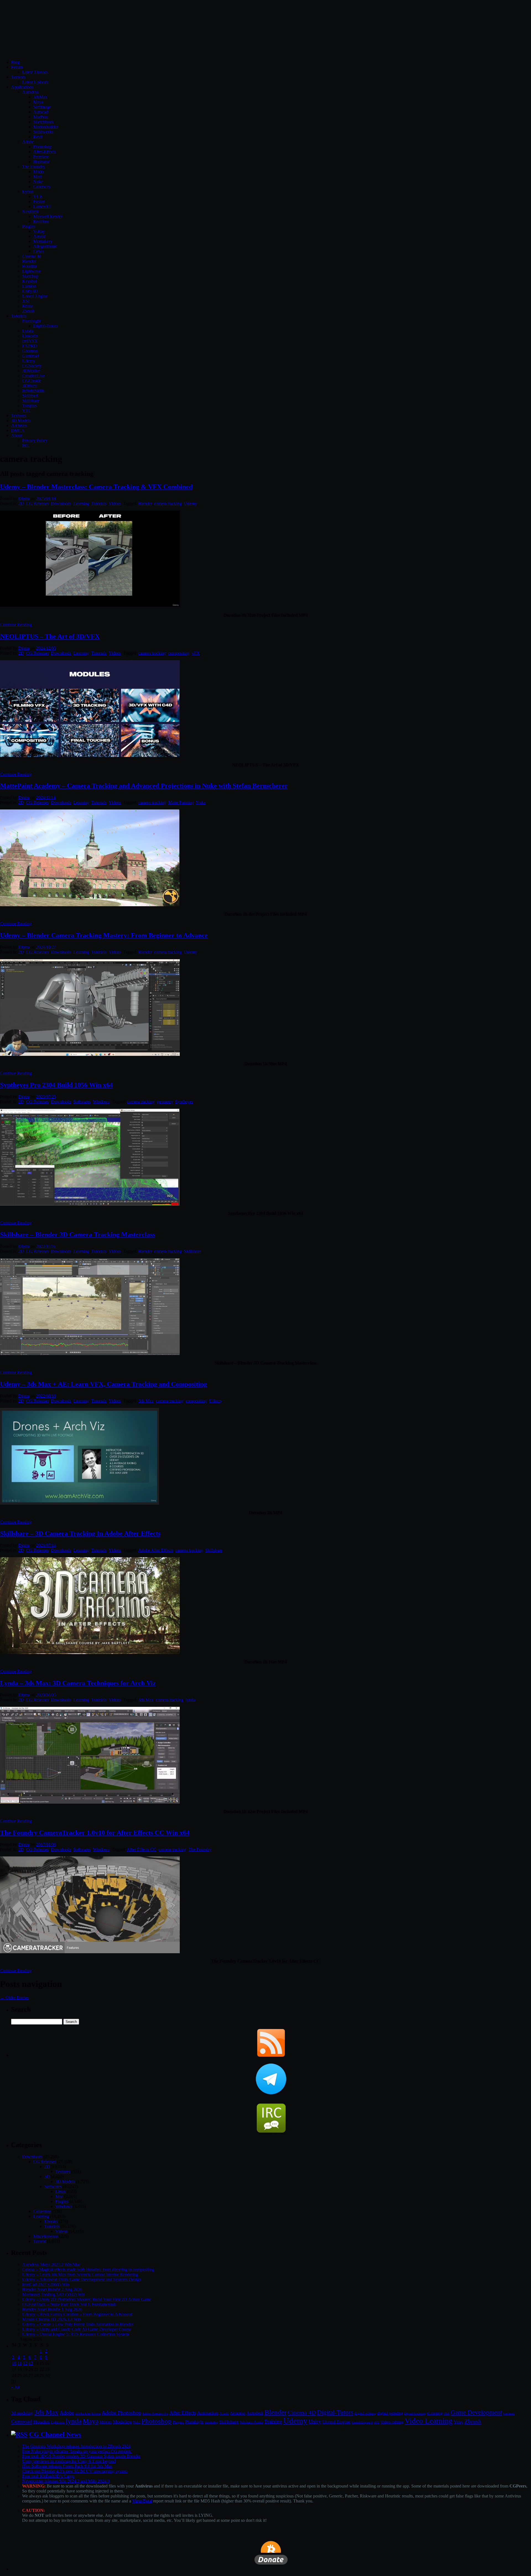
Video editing (392, 2422)
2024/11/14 (46, 797)
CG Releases (37, 503)
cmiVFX (30, 341)
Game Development (476, 2412)
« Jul (15, 2387)
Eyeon (28, 192)
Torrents (18, 77)
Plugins (29, 226)
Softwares (82, 1102)
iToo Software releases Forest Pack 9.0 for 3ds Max (67, 2466)
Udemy (29, 361)
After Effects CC (141, 1849)
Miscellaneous (46, 2236)
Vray (458, 2422)
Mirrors (106, 2422)
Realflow (41, 221)
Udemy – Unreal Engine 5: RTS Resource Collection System (76, 2334)
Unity (315, 2421)
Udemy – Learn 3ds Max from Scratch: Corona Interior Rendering (80, 2274)
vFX (196, 653)
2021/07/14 (46, 1545)
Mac (59, 2196)
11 (19, 2363)
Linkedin (30, 336)
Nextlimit (30, 211)
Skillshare (31, 401)
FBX (447, 2413)
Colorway (42, 187)
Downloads (61, 503)
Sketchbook (44, 122)
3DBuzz (29, 386)
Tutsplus (29, 406)
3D (47, 2177)
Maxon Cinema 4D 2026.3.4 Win (51, 2319)
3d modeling (22, 2413)
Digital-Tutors (45, 326)
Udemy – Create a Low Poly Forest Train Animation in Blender (78, 2324)
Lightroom (58, 2422)
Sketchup (30, 276)
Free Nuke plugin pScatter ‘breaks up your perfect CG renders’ (77, 2451)
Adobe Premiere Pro (155, 2413)
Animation (208, 2413)
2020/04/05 (46, 1695)
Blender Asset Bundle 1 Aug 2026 (52, 2309)
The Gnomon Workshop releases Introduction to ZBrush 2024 (76, 2446)
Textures (19, 416)
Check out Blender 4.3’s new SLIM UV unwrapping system (75, 2471)
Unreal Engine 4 (362, 2422)
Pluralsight (31, 321)
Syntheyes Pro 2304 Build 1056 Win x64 (56, 1085)
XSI (26, 301)
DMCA (18, 430)
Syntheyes (184, 1102)
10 (14, 2363)
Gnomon (30, 351)
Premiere (41, 157)
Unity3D (30, 291)
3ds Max (146, 1401)
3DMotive (31, 371)
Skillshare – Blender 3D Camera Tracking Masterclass (77, 1234)
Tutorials (19, 316)
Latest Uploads (35, 82)
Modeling (122, 2422)
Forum (17, 67)
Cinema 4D (302, 2413)
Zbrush (28, 311)
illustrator (41, 162)
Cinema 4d (32, 256)
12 (25, 2363)
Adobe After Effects (156, 1550)
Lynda (28, 331)
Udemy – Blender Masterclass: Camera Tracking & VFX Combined (96, 487)
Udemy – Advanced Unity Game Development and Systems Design (82, 2279)
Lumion (29, 286)
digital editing (365, 2413)
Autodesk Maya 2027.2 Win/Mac (51, 2264)
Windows (101, 1102)
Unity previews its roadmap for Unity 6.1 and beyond (69, 2461)
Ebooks (51, 2221)
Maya (38, 102)
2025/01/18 (46, 498)
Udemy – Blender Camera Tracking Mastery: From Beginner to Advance (104, 935)
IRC (26, 445)
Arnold (39, 236)
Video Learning (429, 2421)
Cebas (39, 251)
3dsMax (40, 97)
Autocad (41, 112)
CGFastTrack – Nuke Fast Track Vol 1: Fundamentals (69, 2304)
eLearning (435, 2413)
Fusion (39, 201)
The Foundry (34, 167)
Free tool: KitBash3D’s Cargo (48, 2476)
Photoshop (42, 147)
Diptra (24, 498)
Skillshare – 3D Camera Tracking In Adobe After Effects (80, 1533)
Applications (22, 87)
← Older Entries (14, 1998)
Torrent (40, 2241)
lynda (190, 1700)
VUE (38, 196)
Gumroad (30, 356)
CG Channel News (55, 2434)
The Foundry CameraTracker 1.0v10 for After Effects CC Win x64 (95, 1833)
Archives (19, 425)
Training (273, 2422)
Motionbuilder (46, 127)
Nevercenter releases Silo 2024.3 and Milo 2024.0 (66, 2481)
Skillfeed (30, 396)
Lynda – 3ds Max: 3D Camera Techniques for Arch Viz (78, 1683)
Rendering (211, 2422)
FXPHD (30, 346)
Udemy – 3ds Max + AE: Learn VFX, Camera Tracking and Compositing (103, 1384)
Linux (61, 2191)
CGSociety (32, 366)
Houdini (29, 266)
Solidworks (43, 132)
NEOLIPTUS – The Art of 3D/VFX (50, 636)
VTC (27, 411)
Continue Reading (16, 625)
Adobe (28, 142)
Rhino (28, 306)
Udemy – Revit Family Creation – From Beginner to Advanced (77, 2314)
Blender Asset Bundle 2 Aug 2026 (52, 2289)
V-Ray (39, 231)
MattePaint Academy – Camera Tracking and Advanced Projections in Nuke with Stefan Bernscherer (144, 786)
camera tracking (168, 503)
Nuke (38, 182)
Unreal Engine (35, 296)
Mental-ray (43, 241)
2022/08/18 (46, 1396)
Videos (115, 503)
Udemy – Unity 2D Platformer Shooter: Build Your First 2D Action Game (87, 2299)
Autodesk (31, 92)
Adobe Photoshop (121, 2413)
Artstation (238, 2413)
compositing (179, 653)
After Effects (183, 2413)
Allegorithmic (45, 246)
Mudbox (41, 117)
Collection (42, 2211)
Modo (38, 172)
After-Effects (45, 152)
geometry (165, 1102)
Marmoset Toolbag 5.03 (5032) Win (54, 2294)
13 (31, 2363)
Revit (38, 137)
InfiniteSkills (33, 391)
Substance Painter (251, 2422)
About (17, 435)
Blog (15, 62)
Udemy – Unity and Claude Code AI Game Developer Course (77, 2329)
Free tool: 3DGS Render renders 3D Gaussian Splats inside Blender (81, 2456)
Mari (37, 177)
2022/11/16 (46, 1246)
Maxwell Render (48, 216)
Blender (29, 261)
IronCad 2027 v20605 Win (46, 2284)
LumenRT (42, 206)
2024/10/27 (46, 947)
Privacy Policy (35, 440)
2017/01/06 (46, 1844)
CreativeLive (33, 376)
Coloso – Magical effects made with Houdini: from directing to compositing (88, 2269)
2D (21, 503)
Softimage (42, 107)
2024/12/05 (46, 648)
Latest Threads (35, 72)
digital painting (390, 2413)
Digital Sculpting (415, 2413)
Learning (81, 503)
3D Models (21, 420)
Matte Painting (181, 802)
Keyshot (29, 281)
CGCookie (32, 381)
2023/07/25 (46, 1097)
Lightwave (32, 271)
